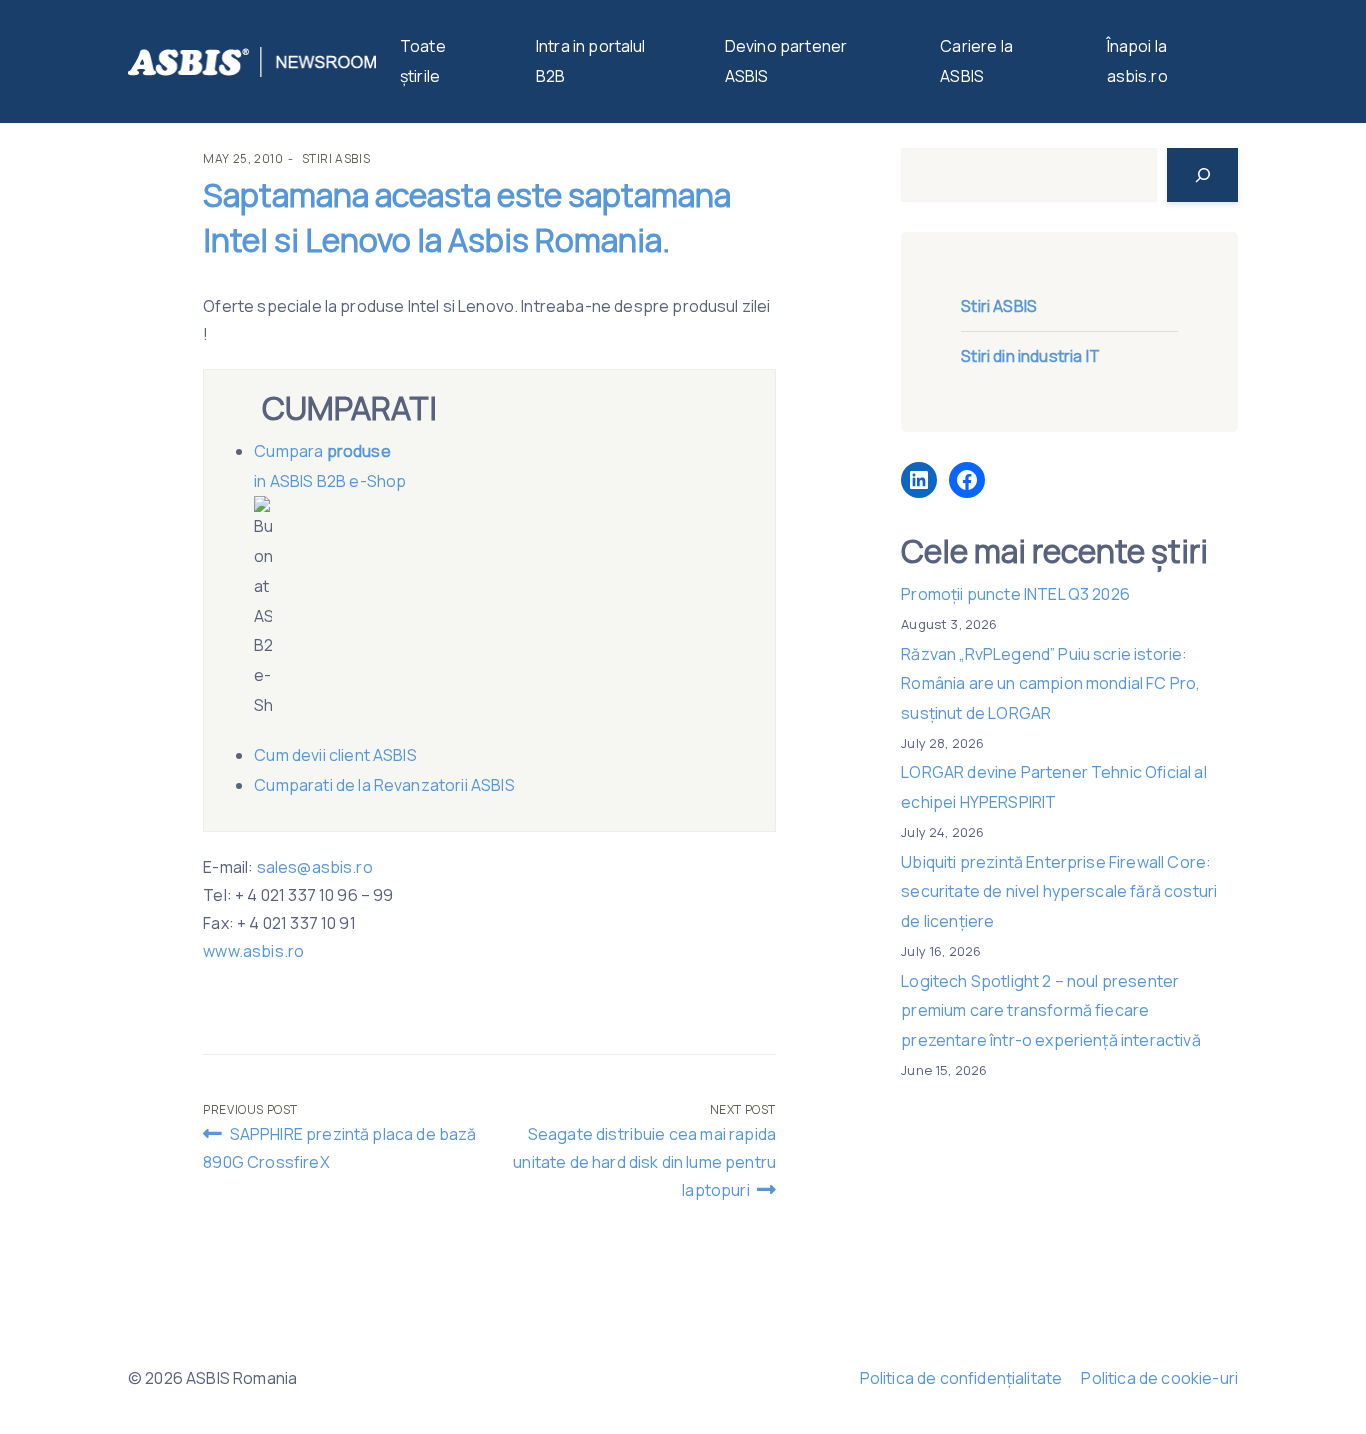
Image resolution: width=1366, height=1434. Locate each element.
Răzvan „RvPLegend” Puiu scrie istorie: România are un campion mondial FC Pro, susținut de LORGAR (1050, 683)
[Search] (1202, 175)
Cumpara (290, 451)
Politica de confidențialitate (961, 1378)
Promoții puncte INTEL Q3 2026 (1015, 594)
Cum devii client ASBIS (337, 755)
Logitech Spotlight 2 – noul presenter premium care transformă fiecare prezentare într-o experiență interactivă (1050, 1010)
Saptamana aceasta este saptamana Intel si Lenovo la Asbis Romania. (467, 217)
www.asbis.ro (253, 951)
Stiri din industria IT (1030, 356)
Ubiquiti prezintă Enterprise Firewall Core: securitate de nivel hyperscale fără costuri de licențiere (1059, 891)
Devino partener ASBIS (786, 61)
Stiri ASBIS (336, 158)
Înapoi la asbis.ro (1137, 61)
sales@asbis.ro (315, 867)
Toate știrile (423, 61)
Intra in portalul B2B (591, 61)
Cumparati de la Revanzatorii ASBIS (384, 785)
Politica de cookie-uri (1159, 1378)
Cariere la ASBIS (976, 61)
